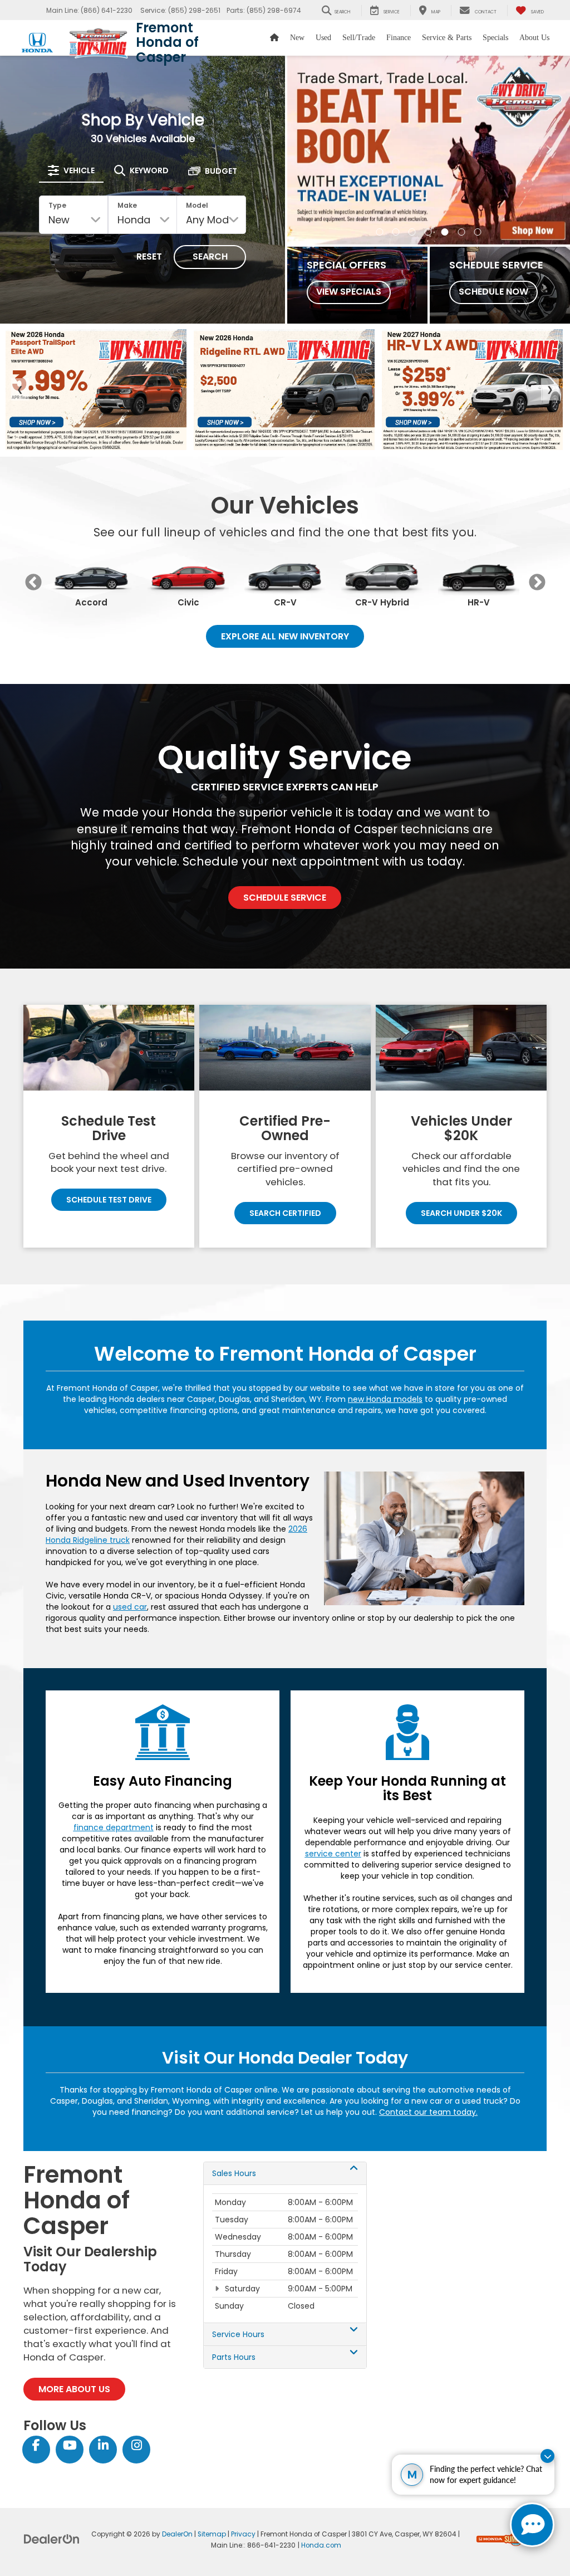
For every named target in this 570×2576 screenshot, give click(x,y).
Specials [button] (495, 38)
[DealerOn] (52, 2539)
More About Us (74, 2389)
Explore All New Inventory (285, 636)
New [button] (297, 38)
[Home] (274, 38)
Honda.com (321, 2545)
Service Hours (238, 2334)
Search (210, 256)
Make (127, 205)
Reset (149, 256)
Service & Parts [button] (447, 38)
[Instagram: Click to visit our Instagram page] (136, 2446)
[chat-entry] (532, 2525)
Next (537, 582)
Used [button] (323, 38)
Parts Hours (234, 2357)
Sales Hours (234, 2173)
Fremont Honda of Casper (167, 42)
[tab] (71, 170)
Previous (33, 582)
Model (197, 205)
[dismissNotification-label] (547, 2456)
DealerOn (177, 2534)
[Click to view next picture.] (549, 150)
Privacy (243, 2534)
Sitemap (212, 2534)
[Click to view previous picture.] (308, 150)
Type (57, 205)
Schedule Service (285, 898)
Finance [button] (399, 38)
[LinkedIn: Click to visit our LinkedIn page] (103, 2446)
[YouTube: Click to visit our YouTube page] (70, 2446)
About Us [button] (534, 38)
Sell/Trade (359, 38)
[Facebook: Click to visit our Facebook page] (36, 2446)
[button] (380, 232)
